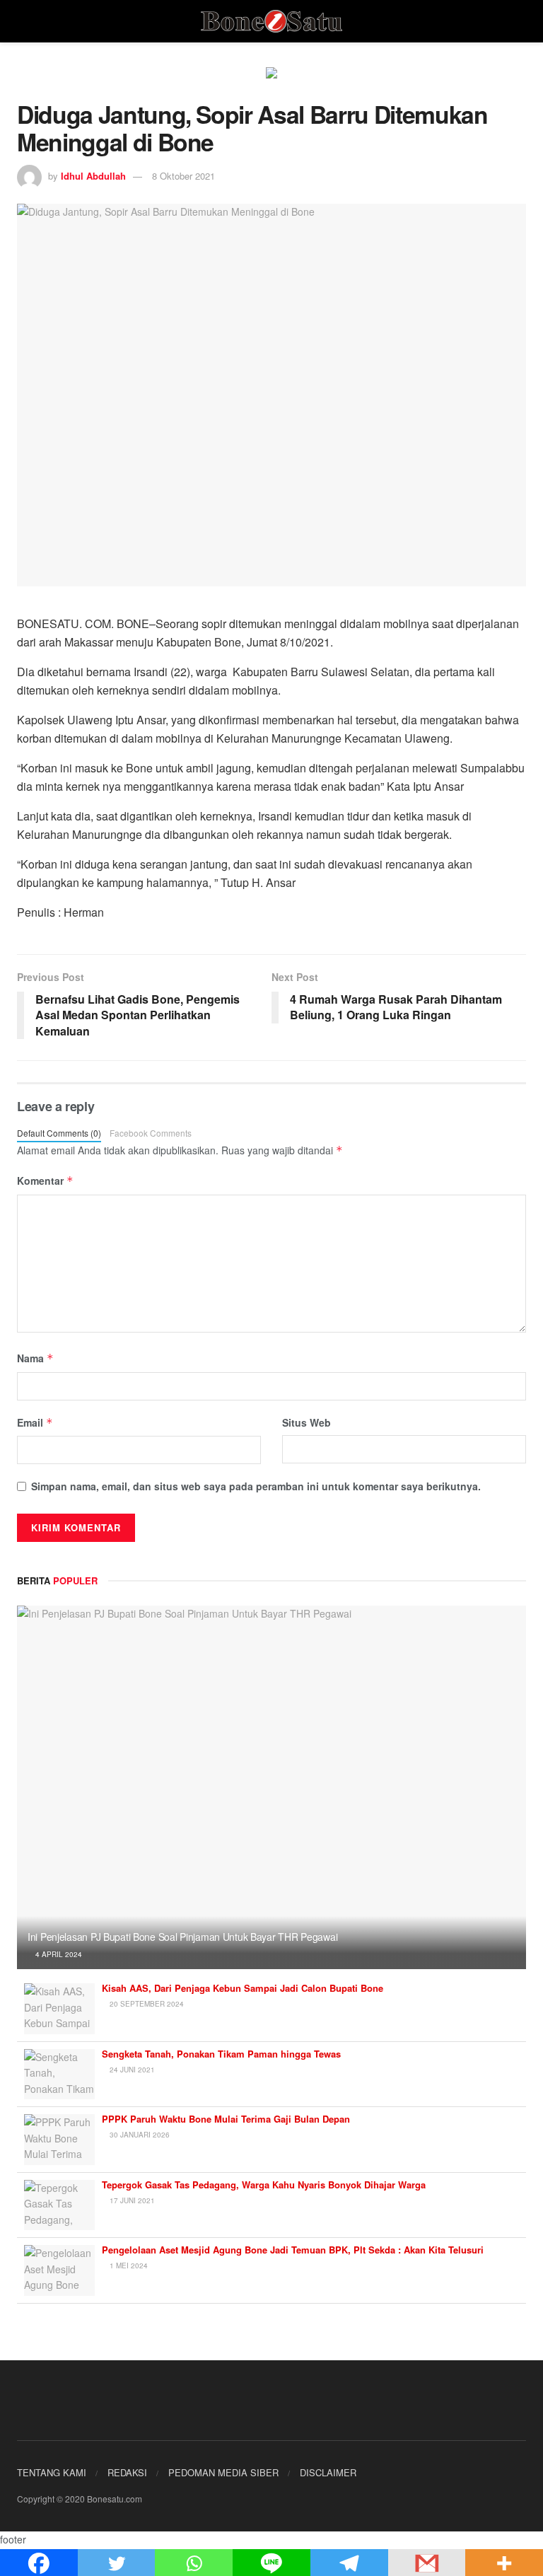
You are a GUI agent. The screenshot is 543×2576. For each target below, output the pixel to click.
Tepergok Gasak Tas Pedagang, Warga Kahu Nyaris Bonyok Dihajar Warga (264, 2185)
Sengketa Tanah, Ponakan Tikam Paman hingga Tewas (221, 2054)
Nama (35, 1358)
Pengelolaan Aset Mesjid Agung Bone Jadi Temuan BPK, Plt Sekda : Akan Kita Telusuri (293, 2250)
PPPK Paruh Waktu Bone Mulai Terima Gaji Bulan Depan (226, 2119)
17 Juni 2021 (131, 2200)
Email (35, 1422)
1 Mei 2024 (128, 2265)
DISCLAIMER (328, 2472)
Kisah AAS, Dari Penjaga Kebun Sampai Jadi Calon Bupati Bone (243, 1988)
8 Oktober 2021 (183, 176)
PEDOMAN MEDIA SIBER (223, 2472)
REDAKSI (127, 2472)
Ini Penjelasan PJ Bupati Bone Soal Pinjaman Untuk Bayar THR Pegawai (182, 1937)
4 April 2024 (58, 1954)
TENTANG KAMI (52, 2472)
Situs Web (306, 1422)
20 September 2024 (146, 2004)
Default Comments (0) (59, 1133)
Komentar (45, 1180)
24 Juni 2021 (131, 2070)
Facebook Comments (151, 1133)
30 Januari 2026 (139, 2135)
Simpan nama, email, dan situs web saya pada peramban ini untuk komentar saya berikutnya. (256, 1486)
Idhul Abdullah (93, 176)
